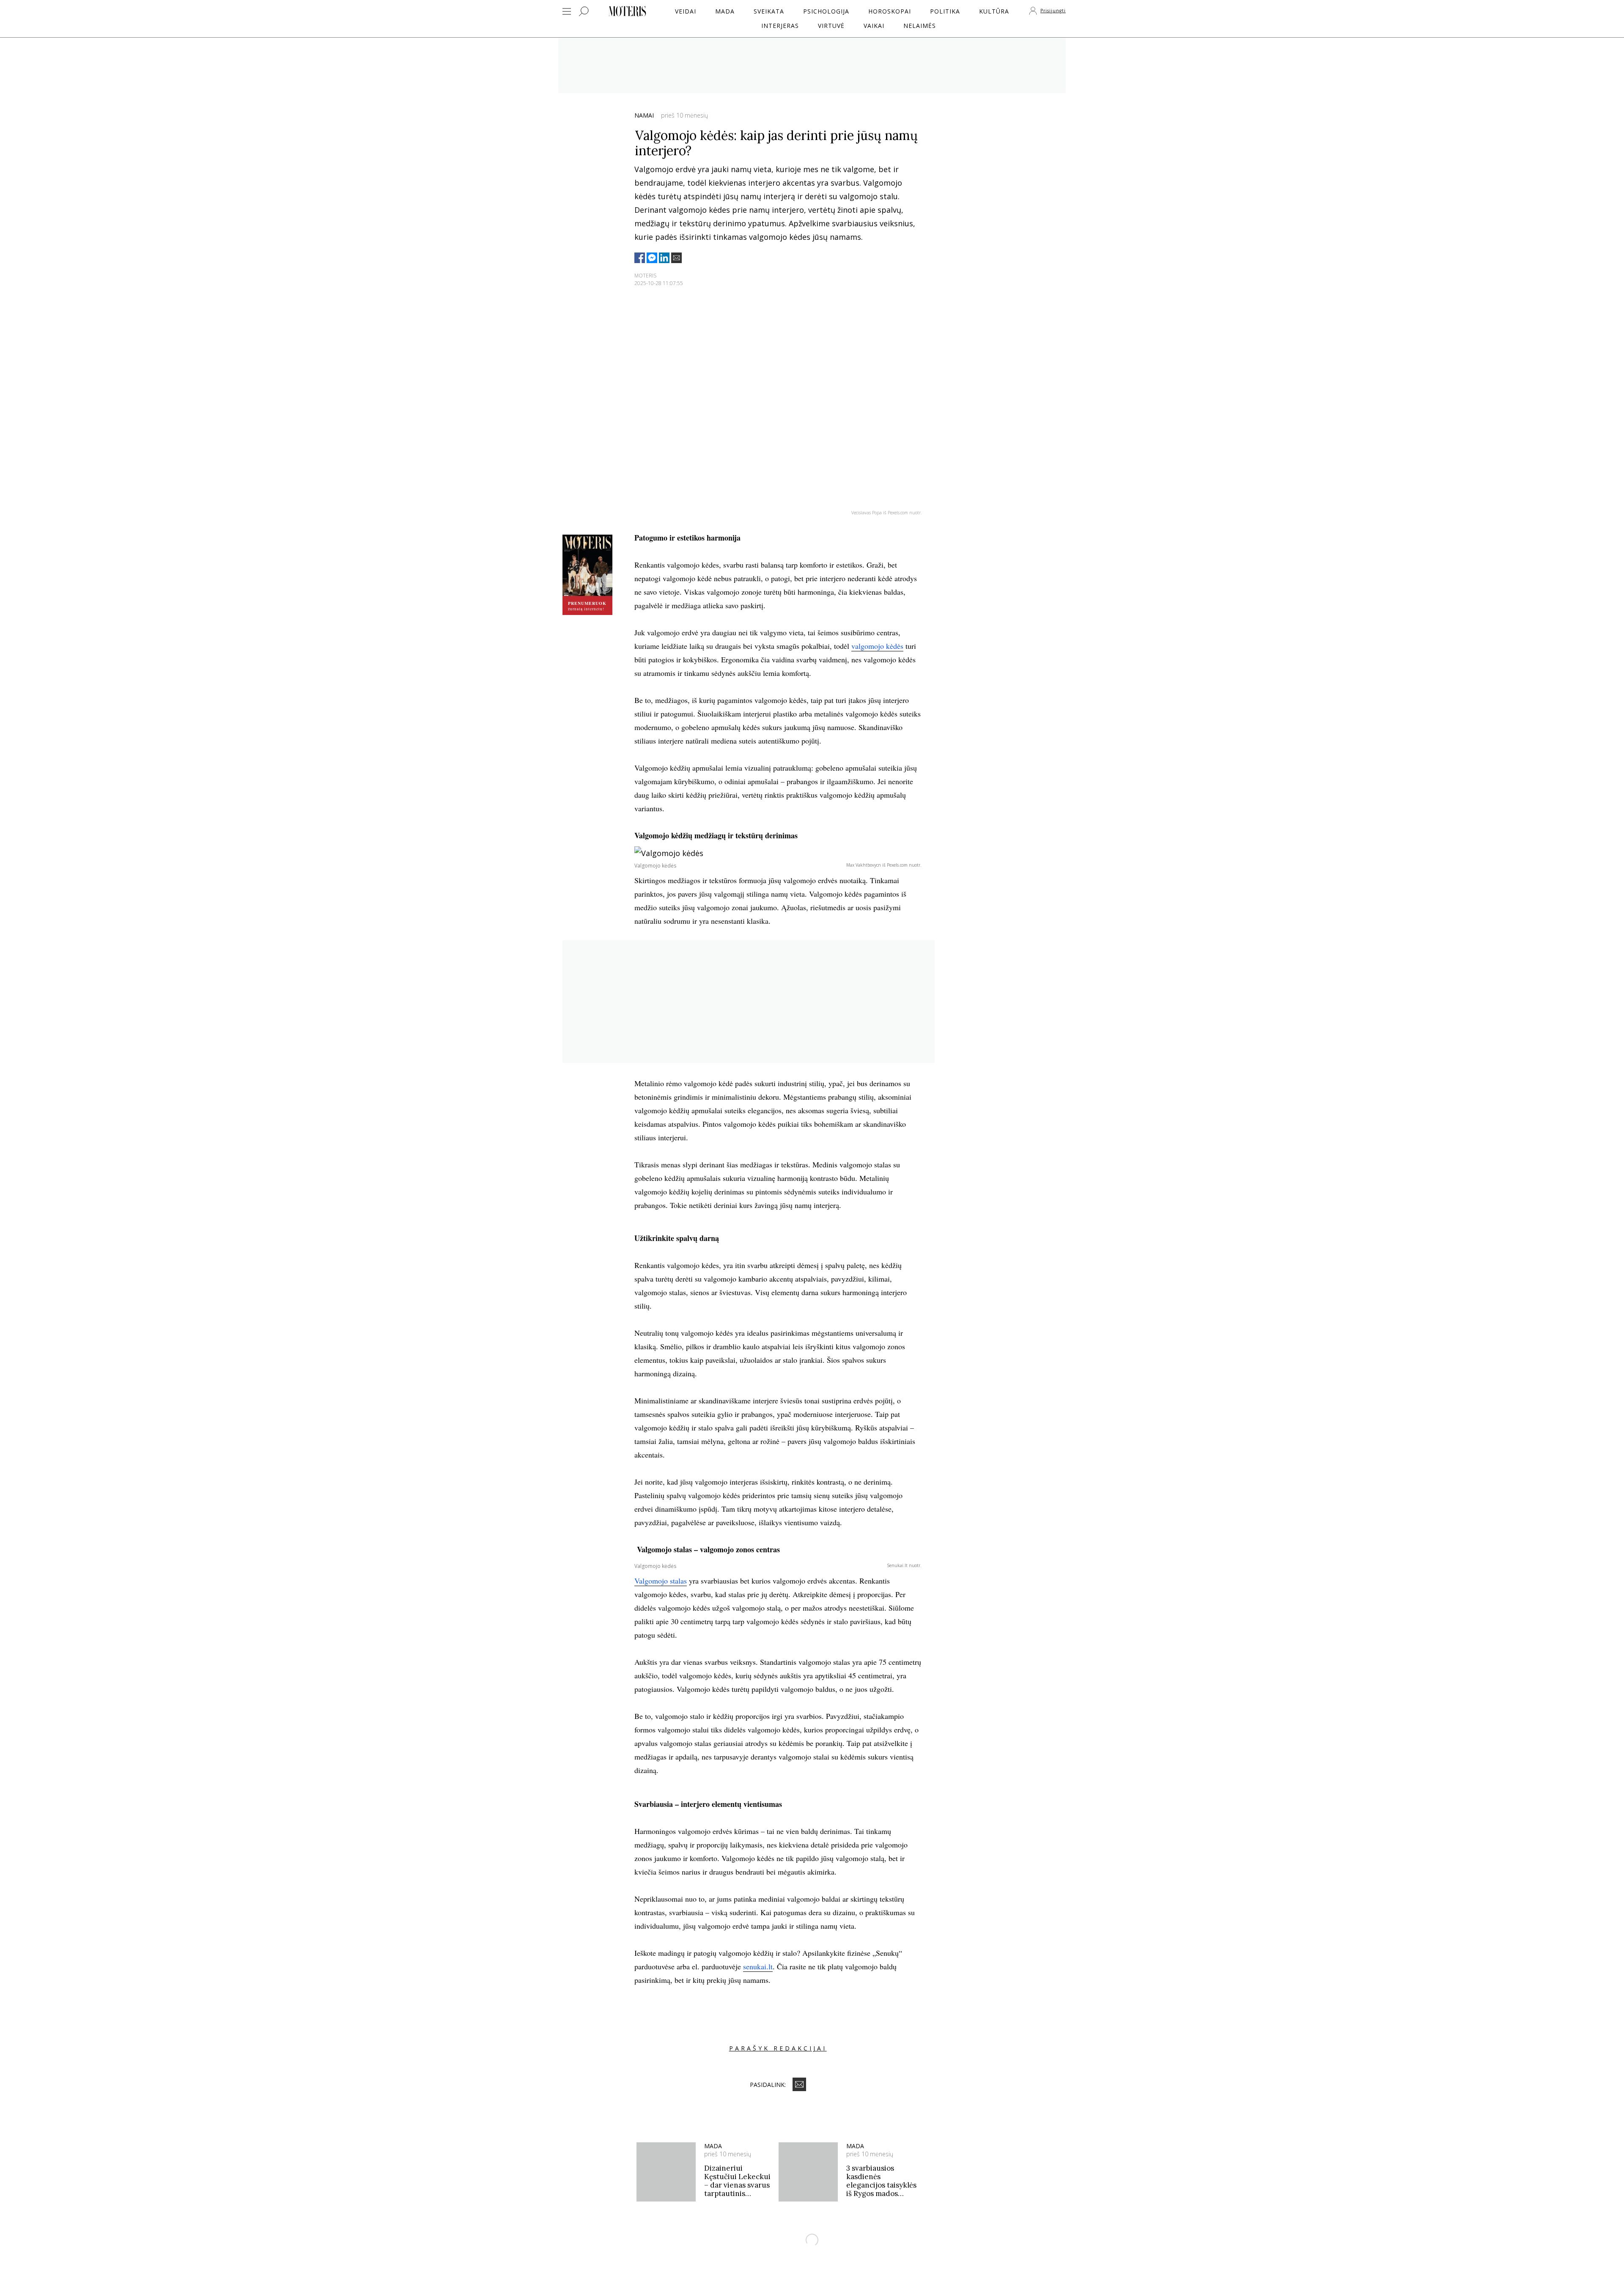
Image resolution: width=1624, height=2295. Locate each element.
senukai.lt (758, 1966)
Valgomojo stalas (661, 1581)
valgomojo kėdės (877, 646)
